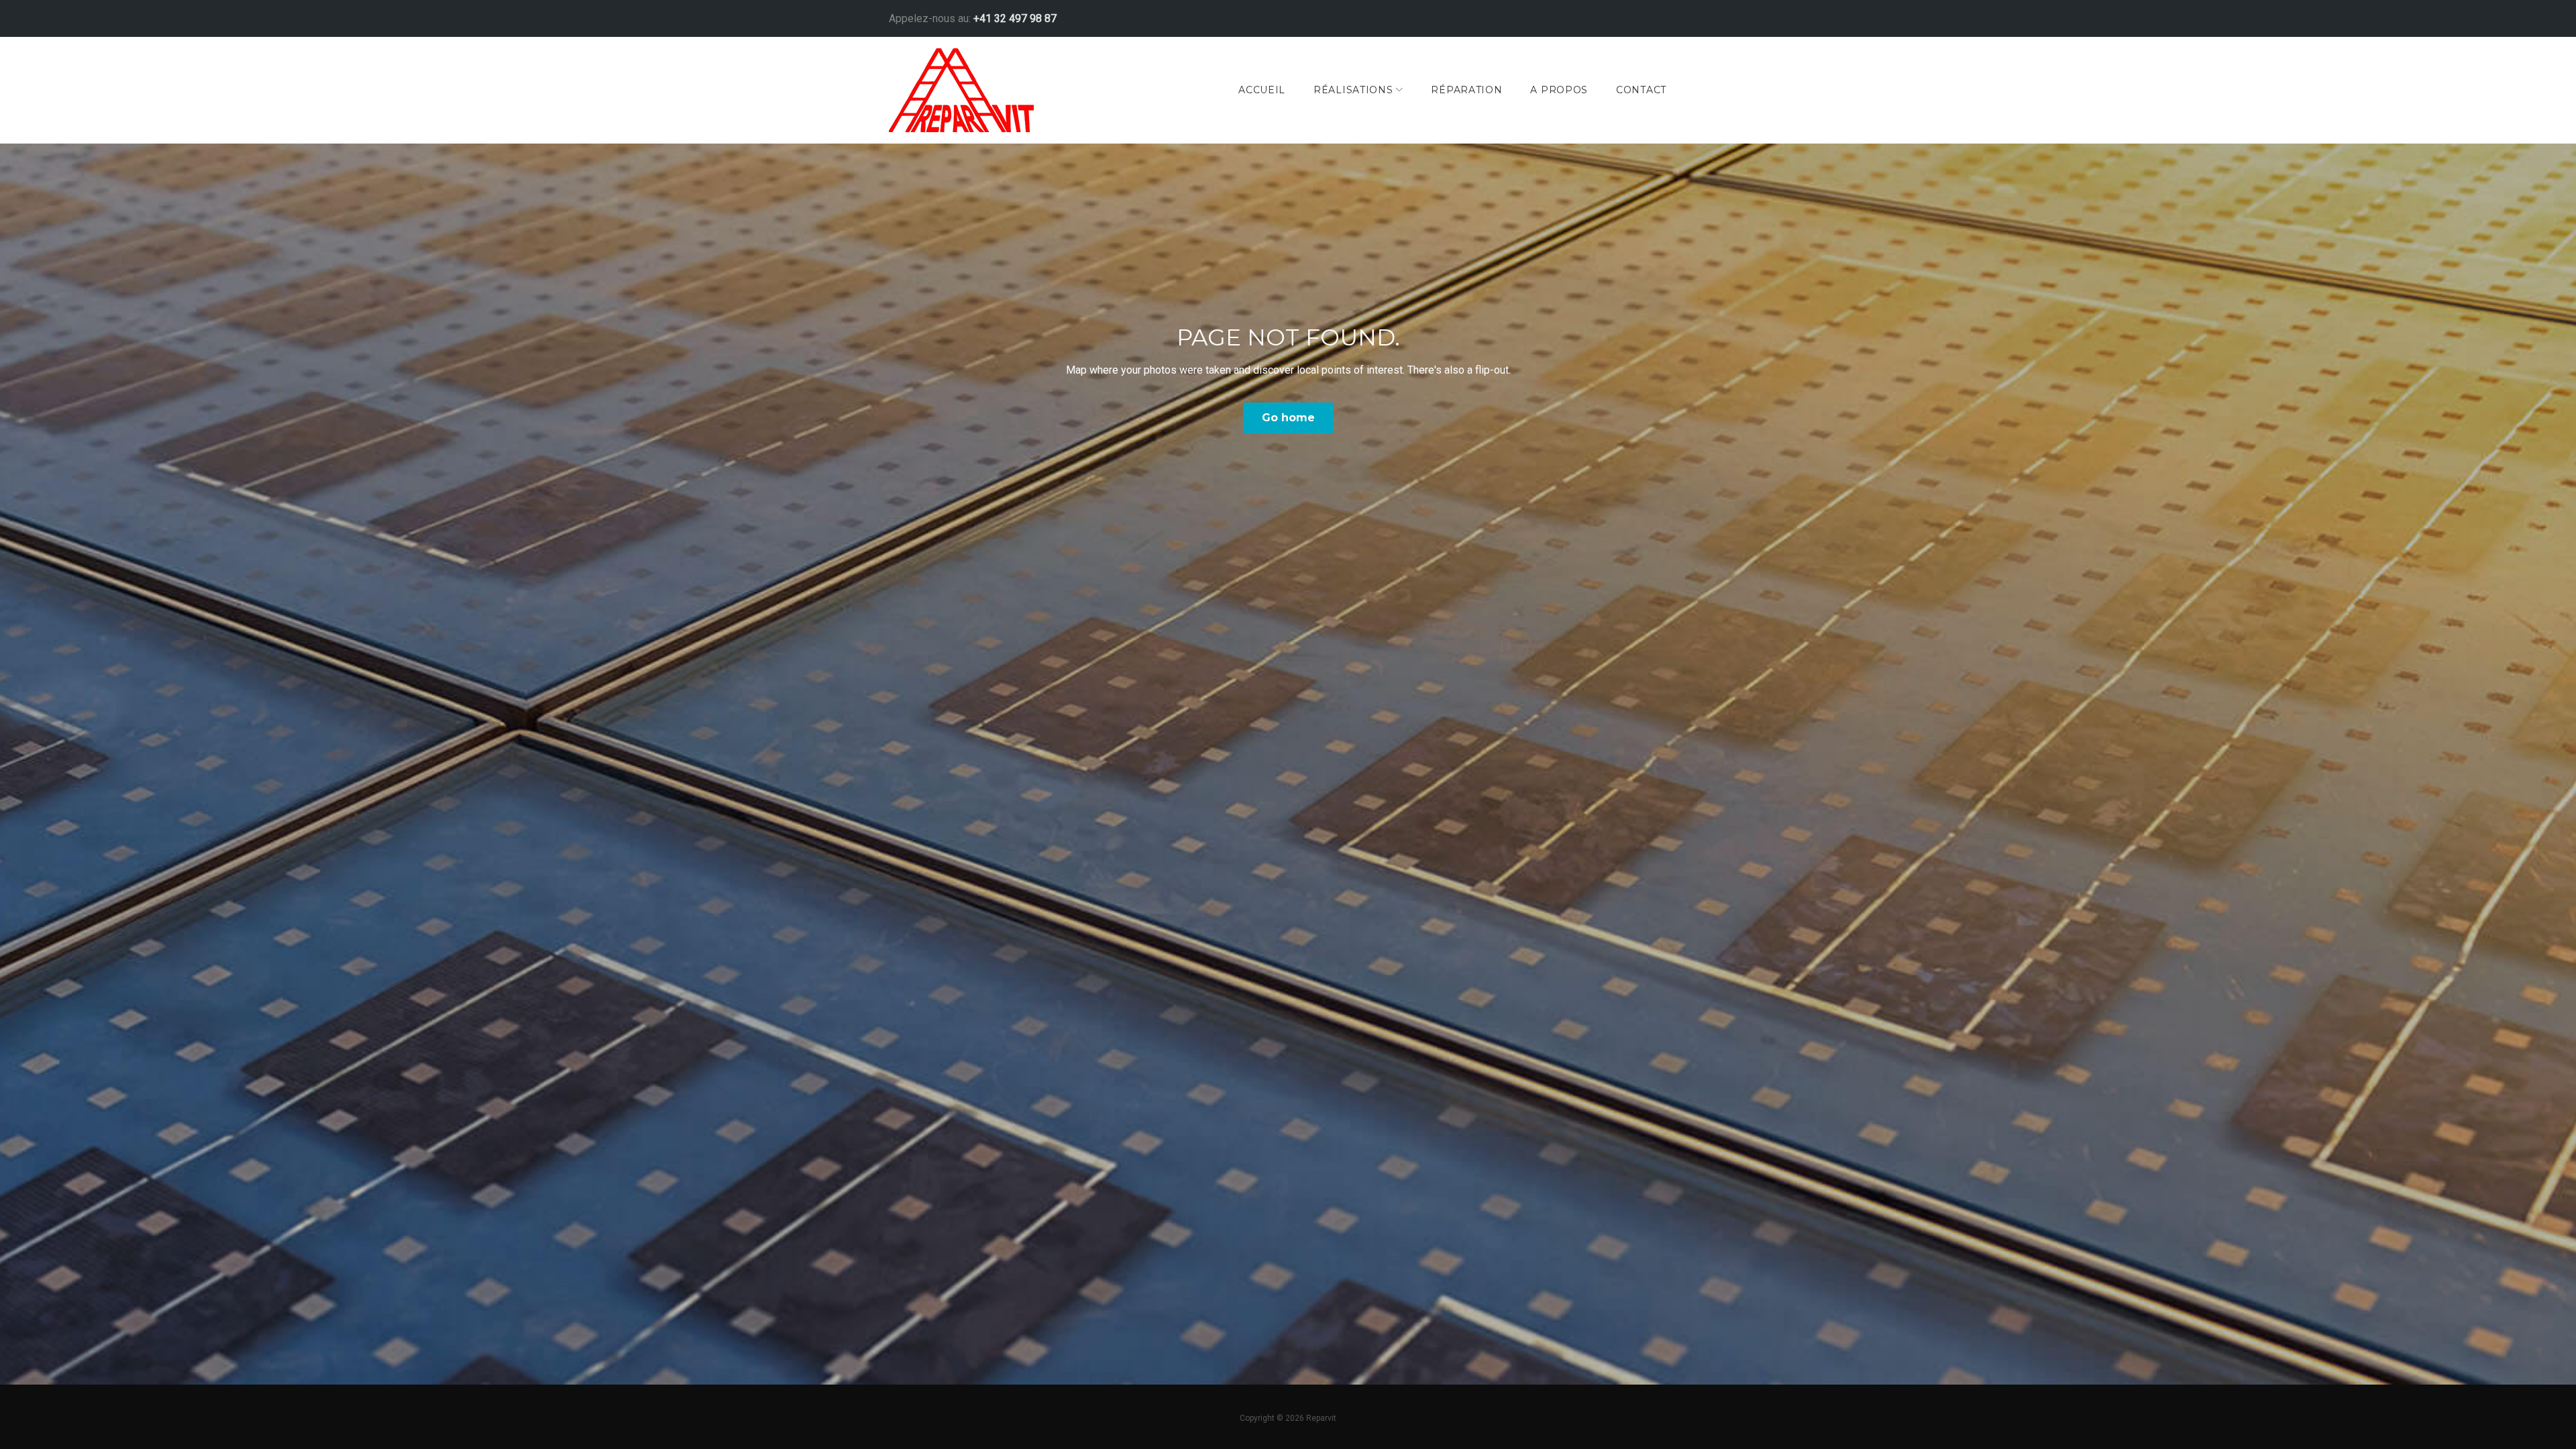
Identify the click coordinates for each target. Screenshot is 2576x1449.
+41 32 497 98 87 (1015, 18)
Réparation (1466, 90)
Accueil (1262, 90)
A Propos (1559, 90)
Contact (1641, 90)
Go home (1288, 418)
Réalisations (1353, 90)
